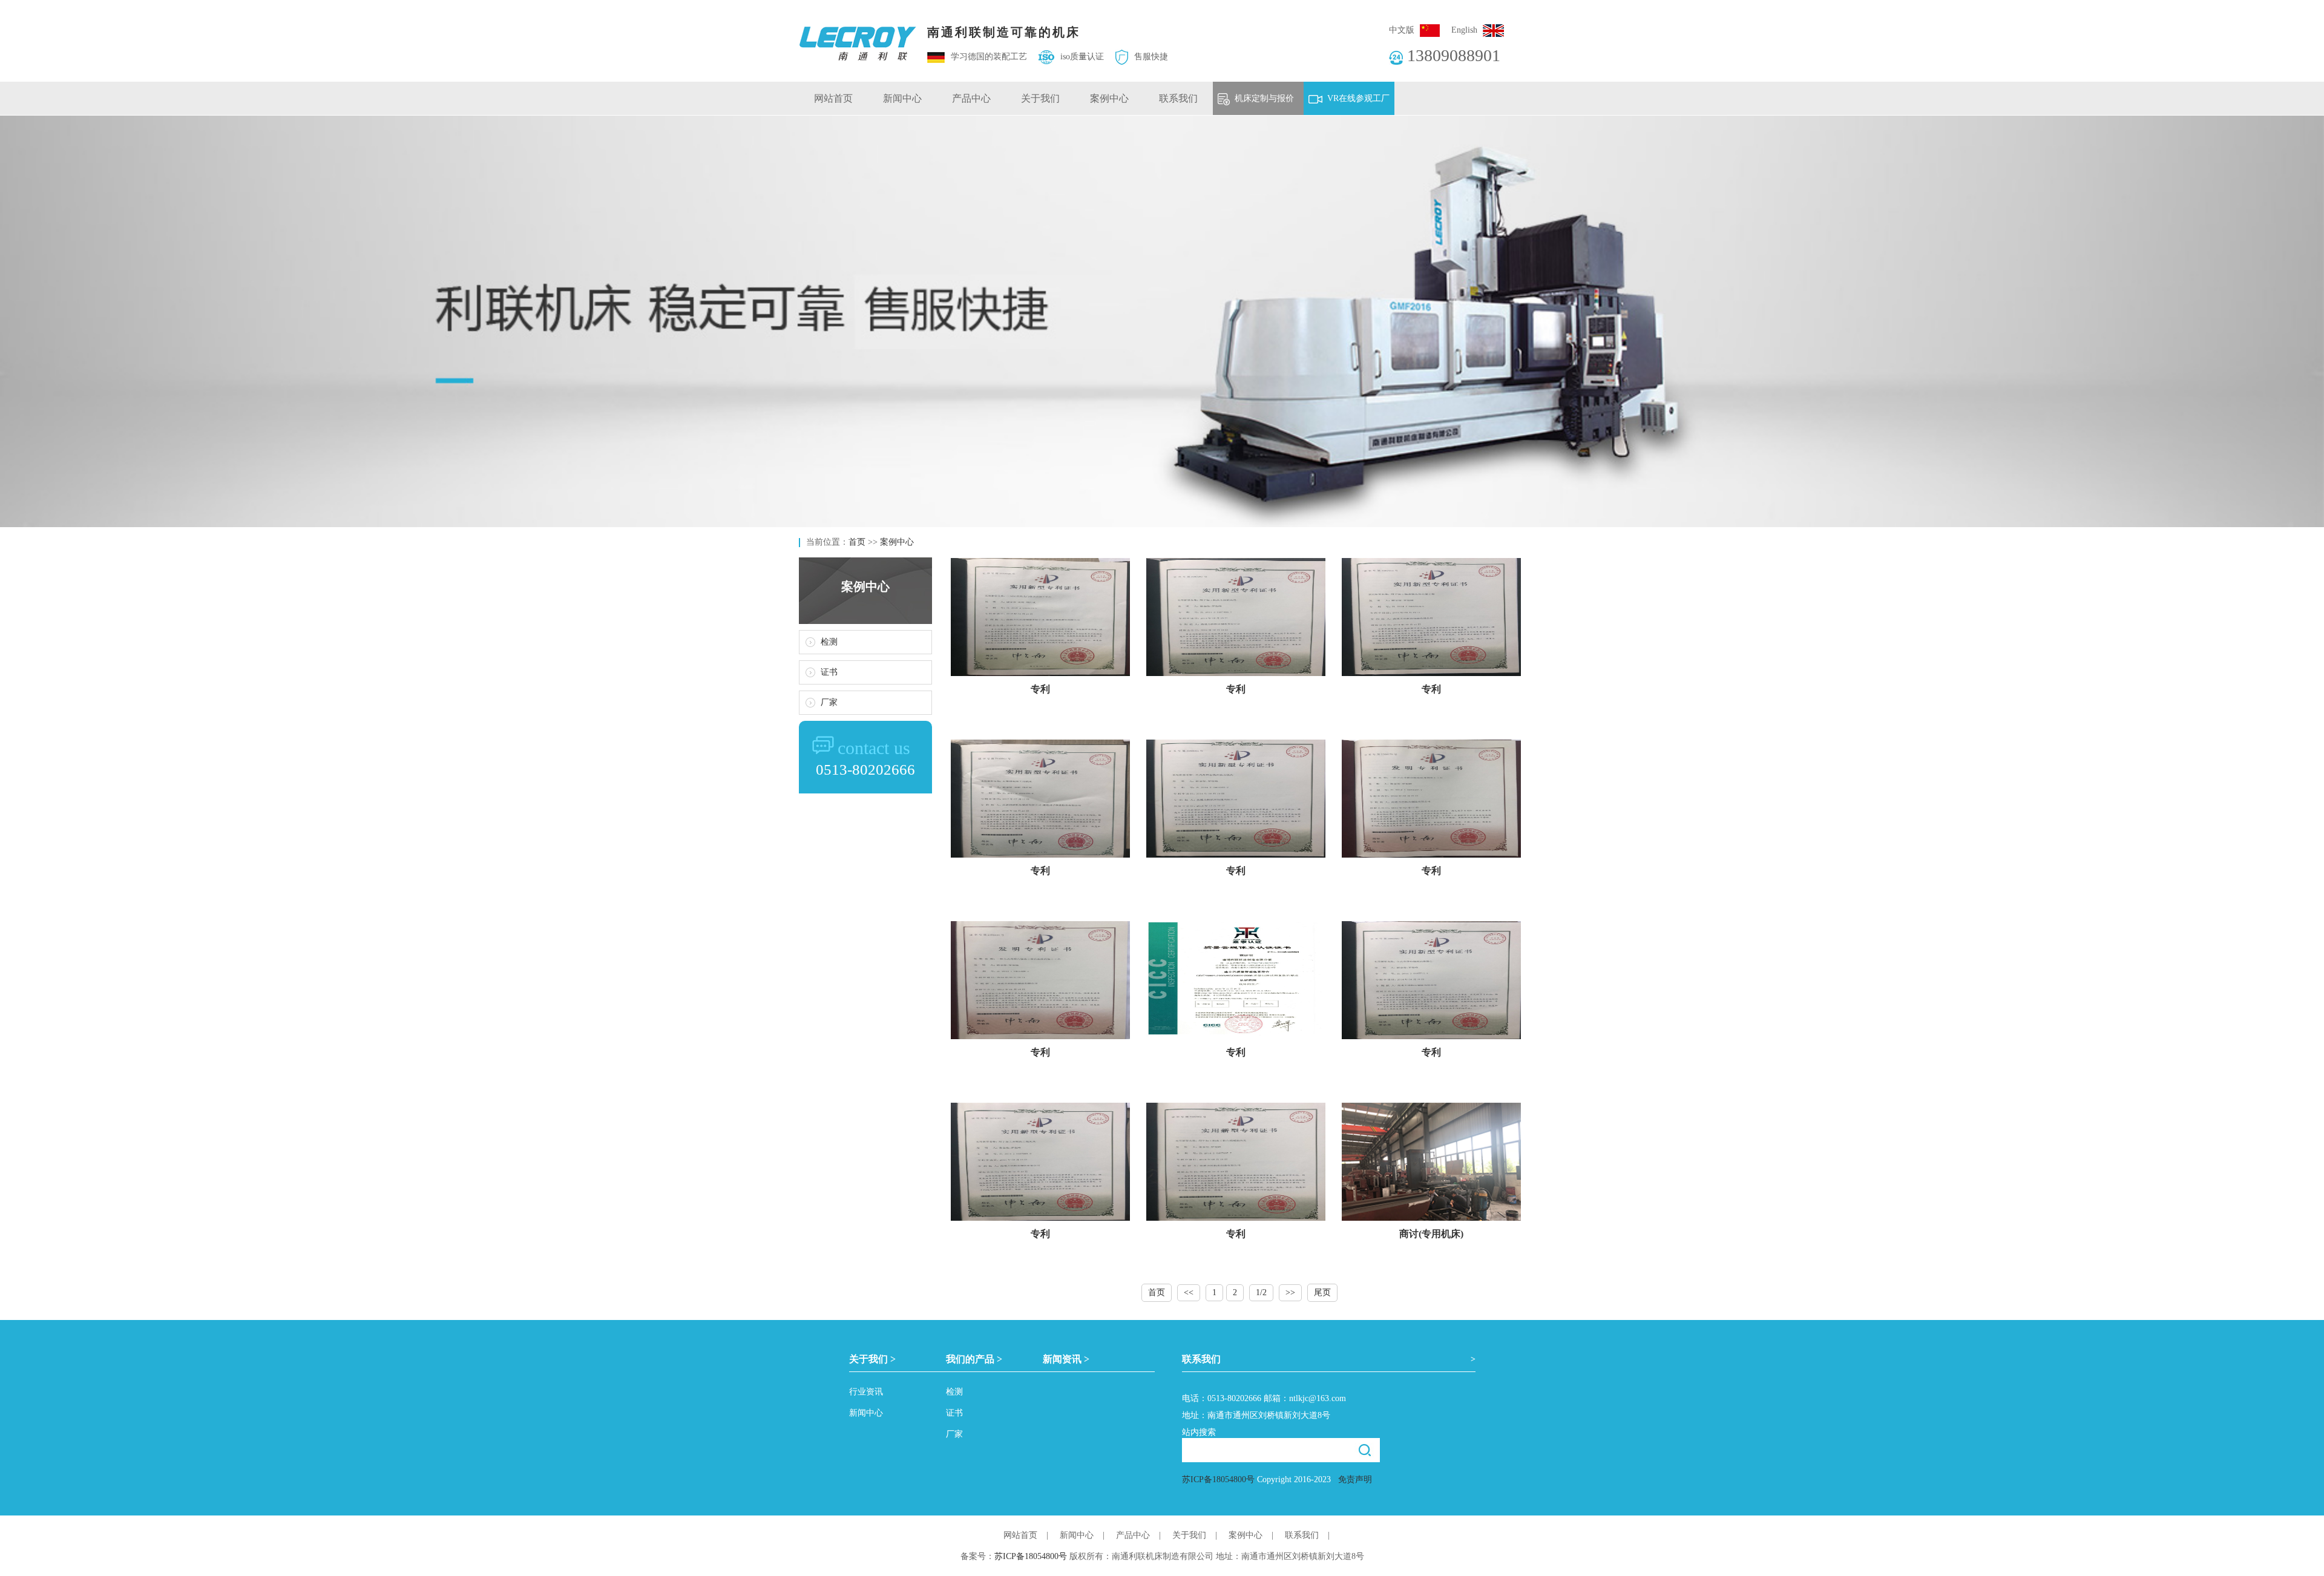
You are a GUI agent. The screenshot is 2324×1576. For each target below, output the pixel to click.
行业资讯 (866, 1392)
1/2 (1261, 1292)
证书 (829, 672)
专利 (1040, 689)
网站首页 (833, 98)
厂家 (829, 702)
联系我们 (1178, 98)
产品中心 (971, 98)
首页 (857, 542)
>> (1290, 1292)
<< (1189, 1292)
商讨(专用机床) (1431, 1234)
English (1464, 30)
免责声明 (1355, 1479)
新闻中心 (902, 98)
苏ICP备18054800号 (1218, 1479)
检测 (829, 642)
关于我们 (1040, 98)
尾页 (1322, 1292)
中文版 (1402, 30)
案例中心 (1109, 98)
